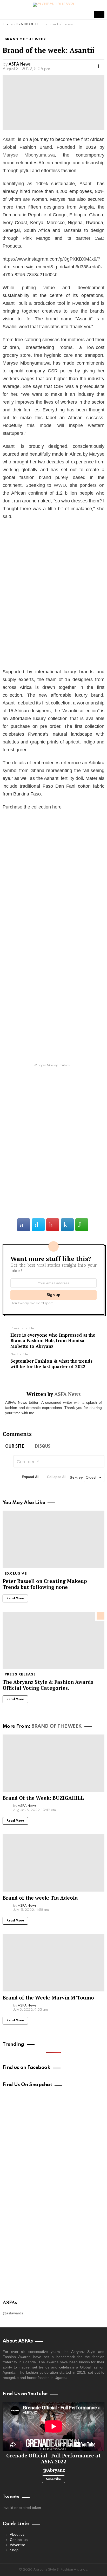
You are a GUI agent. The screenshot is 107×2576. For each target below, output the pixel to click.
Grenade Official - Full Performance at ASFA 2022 (53, 2458)
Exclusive (16, 1574)
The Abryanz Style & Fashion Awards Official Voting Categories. (48, 1685)
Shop (14, 2550)
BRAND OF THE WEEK (56, 1726)
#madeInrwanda (64, 1134)
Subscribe (53, 2479)
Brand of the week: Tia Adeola (40, 1898)
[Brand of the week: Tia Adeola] (53, 1863)
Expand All (31, 1477)
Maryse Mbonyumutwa (29, 155)
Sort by (77, 1478)
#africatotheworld (31, 1165)
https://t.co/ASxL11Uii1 (40, 1173)
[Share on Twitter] (38, 1225)
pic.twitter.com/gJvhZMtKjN (46, 1181)
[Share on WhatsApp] (82, 1225)
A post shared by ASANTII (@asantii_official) (54, 655)
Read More (15, 1598)
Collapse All (57, 1477)
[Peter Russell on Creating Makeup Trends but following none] (53, 1539)
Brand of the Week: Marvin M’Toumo (48, 1998)
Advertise (18, 2545)
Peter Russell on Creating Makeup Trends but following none (45, 1584)
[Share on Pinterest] (53, 1225)
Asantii (10, 139)
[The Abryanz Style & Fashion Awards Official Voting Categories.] (53, 1640)
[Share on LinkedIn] (67, 1225)
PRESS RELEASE (20, 1675)
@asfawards (13, 2313)
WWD (60, 485)
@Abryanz (54, 2470)
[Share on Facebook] (24, 1225)
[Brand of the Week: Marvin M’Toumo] (53, 1963)
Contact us (19, 2540)
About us (17, 2534)
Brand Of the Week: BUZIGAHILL (43, 1798)
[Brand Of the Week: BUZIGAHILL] (53, 1763)
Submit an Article (99, 15)
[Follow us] (77, 15)
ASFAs (10, 2302)
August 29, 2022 (76, 1202)
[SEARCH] (86, 15)
